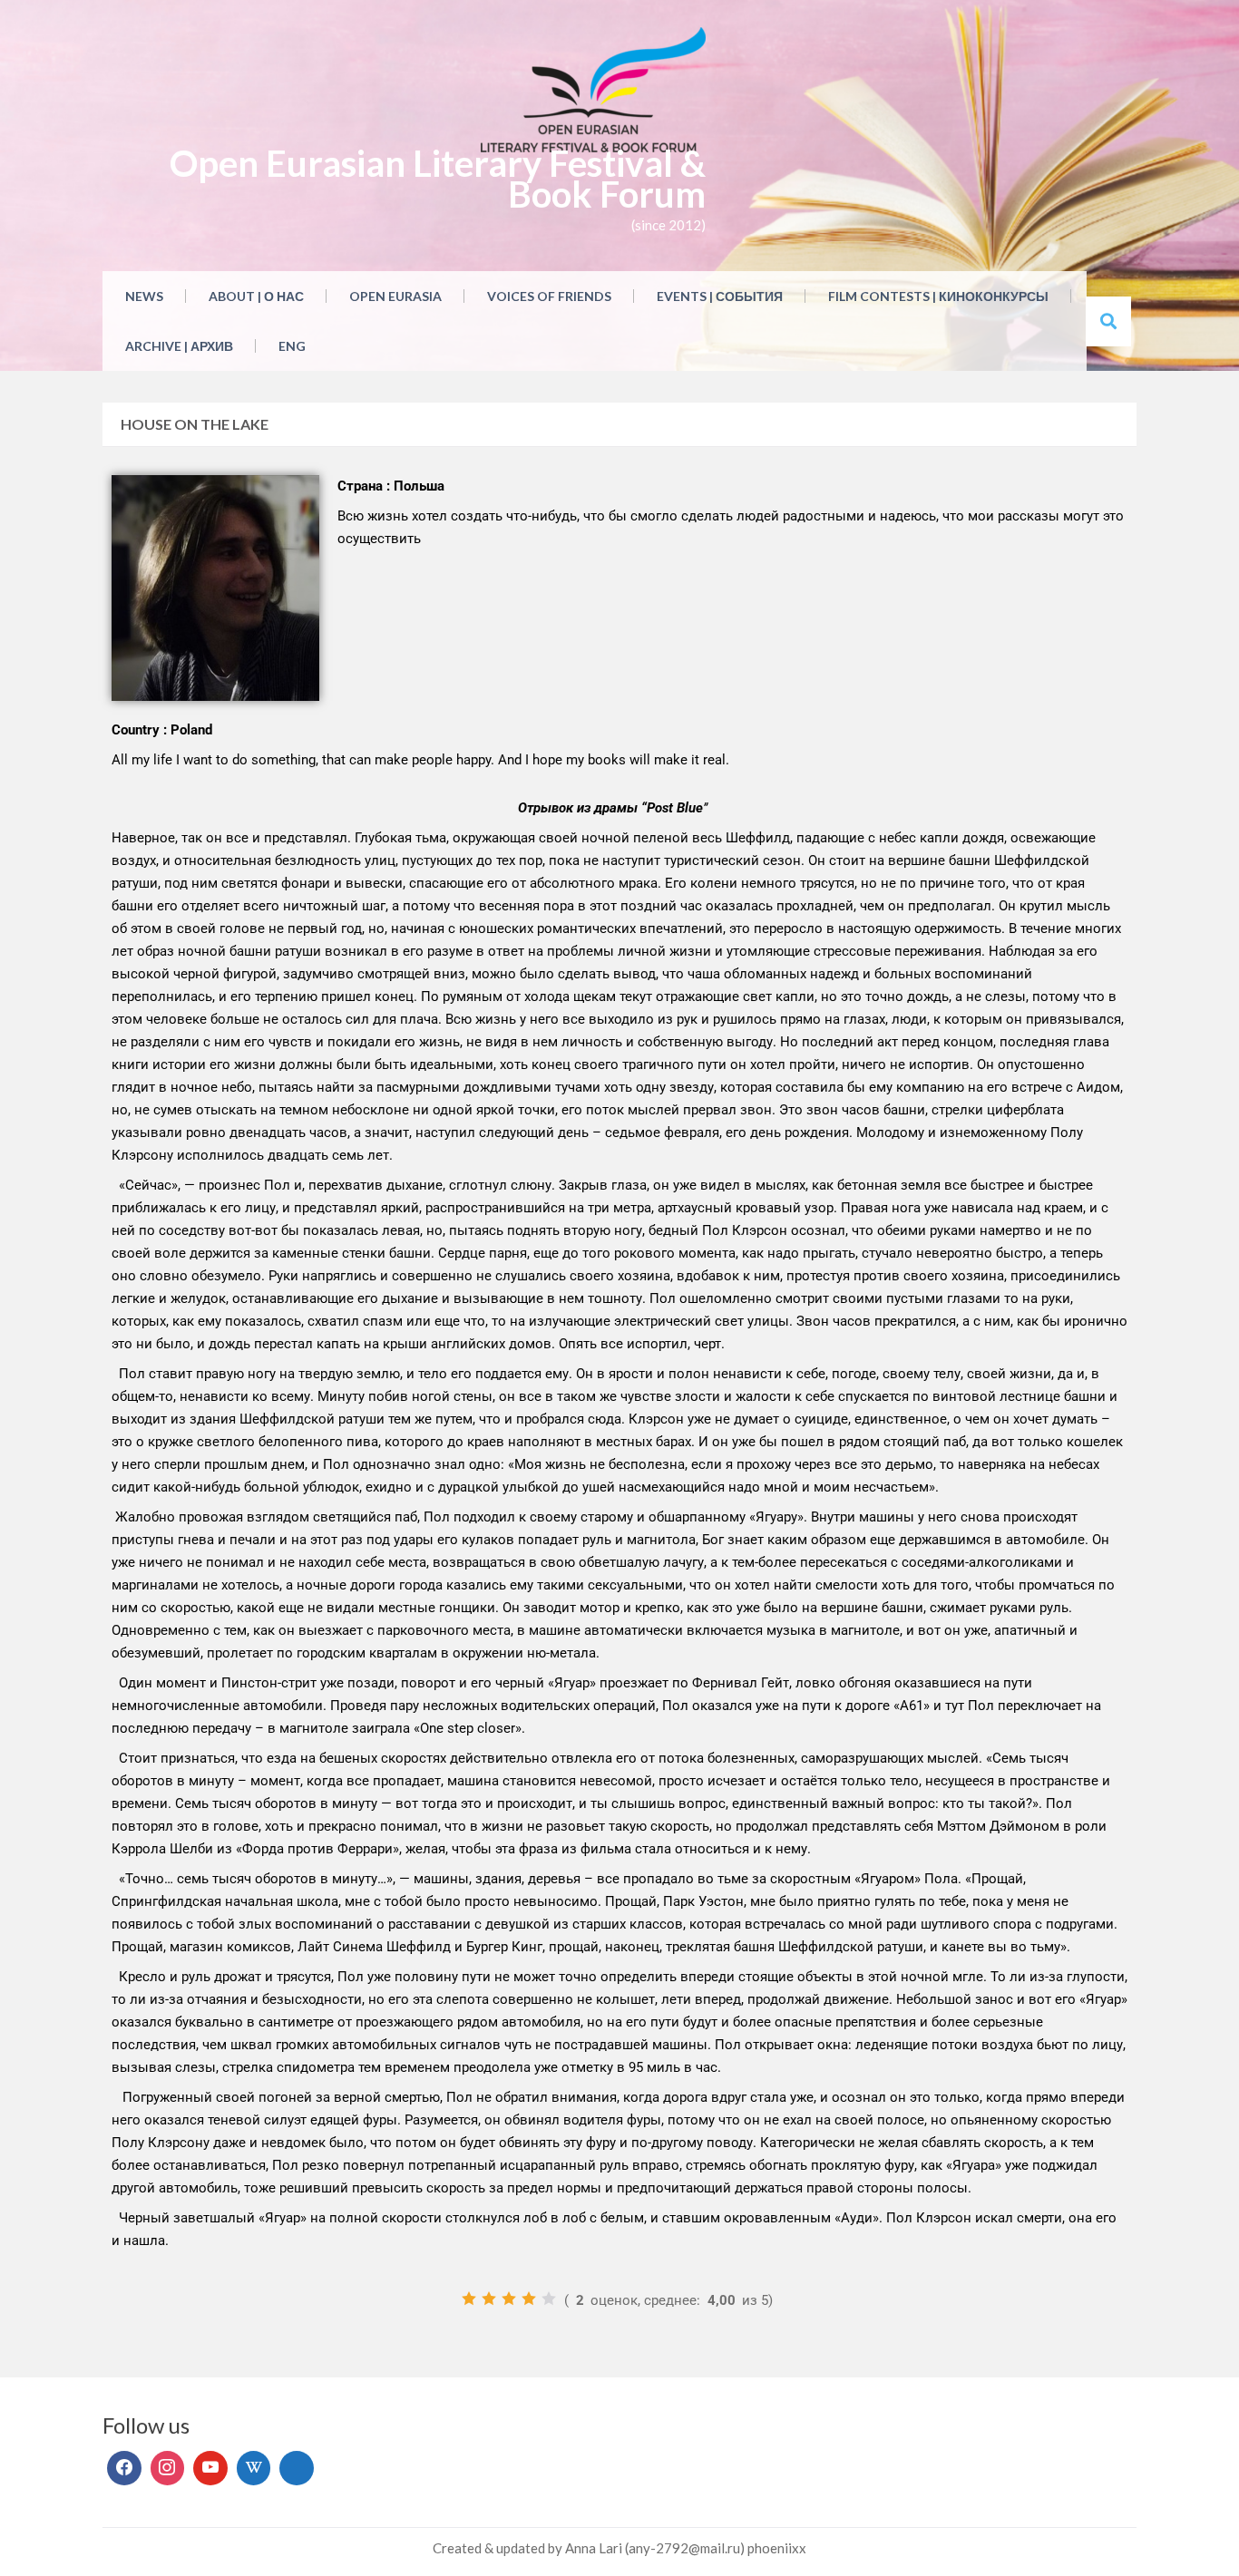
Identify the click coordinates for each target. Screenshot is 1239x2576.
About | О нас (256, 296)
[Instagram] (168, 2468)
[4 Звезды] (529, 2299)
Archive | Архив (179, 346)
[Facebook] (124, 2468)
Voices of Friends (549, 296)
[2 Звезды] (489, 2299)
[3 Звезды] (509, 2299)
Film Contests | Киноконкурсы (938, 296)
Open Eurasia (395, 296)
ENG (292, 346)
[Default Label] (210, 2468)
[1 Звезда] (469, 2299)
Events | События (720, 296)
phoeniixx (777, 2548)
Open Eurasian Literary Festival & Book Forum (438, 179)
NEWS (144, 296)
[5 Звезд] (549, 2299)
